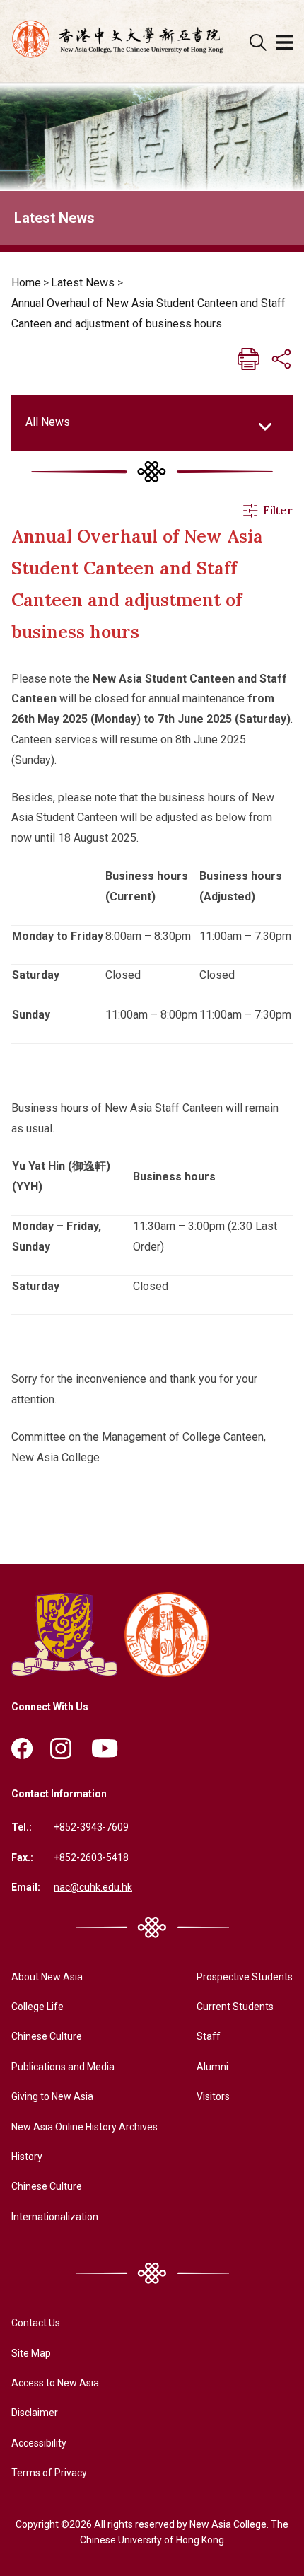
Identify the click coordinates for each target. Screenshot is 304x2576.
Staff (209, 2036)
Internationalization (55, 2217)
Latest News (83, 283)
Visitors (213, 2096)
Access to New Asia (55, 2383)
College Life (37, 2007)
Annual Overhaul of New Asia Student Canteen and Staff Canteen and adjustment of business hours (148, 313)
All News (48, 422)
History (27, 2157)
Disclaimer (35, 2413)
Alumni (212, 2067)
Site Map (31, 2353)
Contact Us (36, 2323)
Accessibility (39, 2443)
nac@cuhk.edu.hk (93, 1887)
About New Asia (47, 1977)
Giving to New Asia (52, 2096)
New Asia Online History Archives (84, 2127)
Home (26, 283)
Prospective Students (245, 1977)
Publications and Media (63, 2067)
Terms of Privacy (49, 2473)
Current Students (235, 2007)
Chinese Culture (47, 2036)
